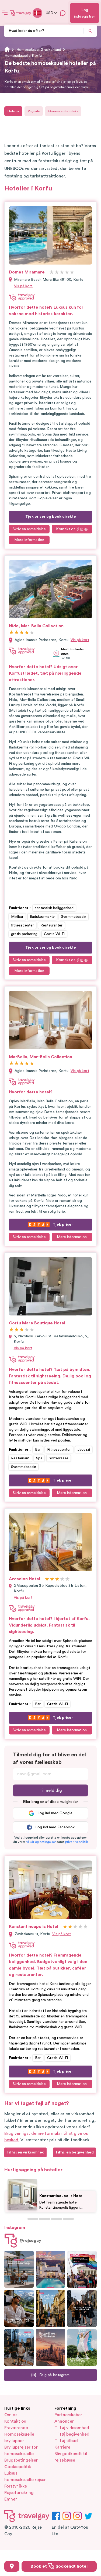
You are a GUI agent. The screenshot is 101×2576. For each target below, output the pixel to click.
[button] (41, 1842)
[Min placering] (12, 2566)
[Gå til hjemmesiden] (20, 13)
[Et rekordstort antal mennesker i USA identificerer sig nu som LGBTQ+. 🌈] (82, 2269)
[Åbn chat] (63, 13)
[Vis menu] (5, 13)
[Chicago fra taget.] (19, 2347)
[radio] (52, 273)
